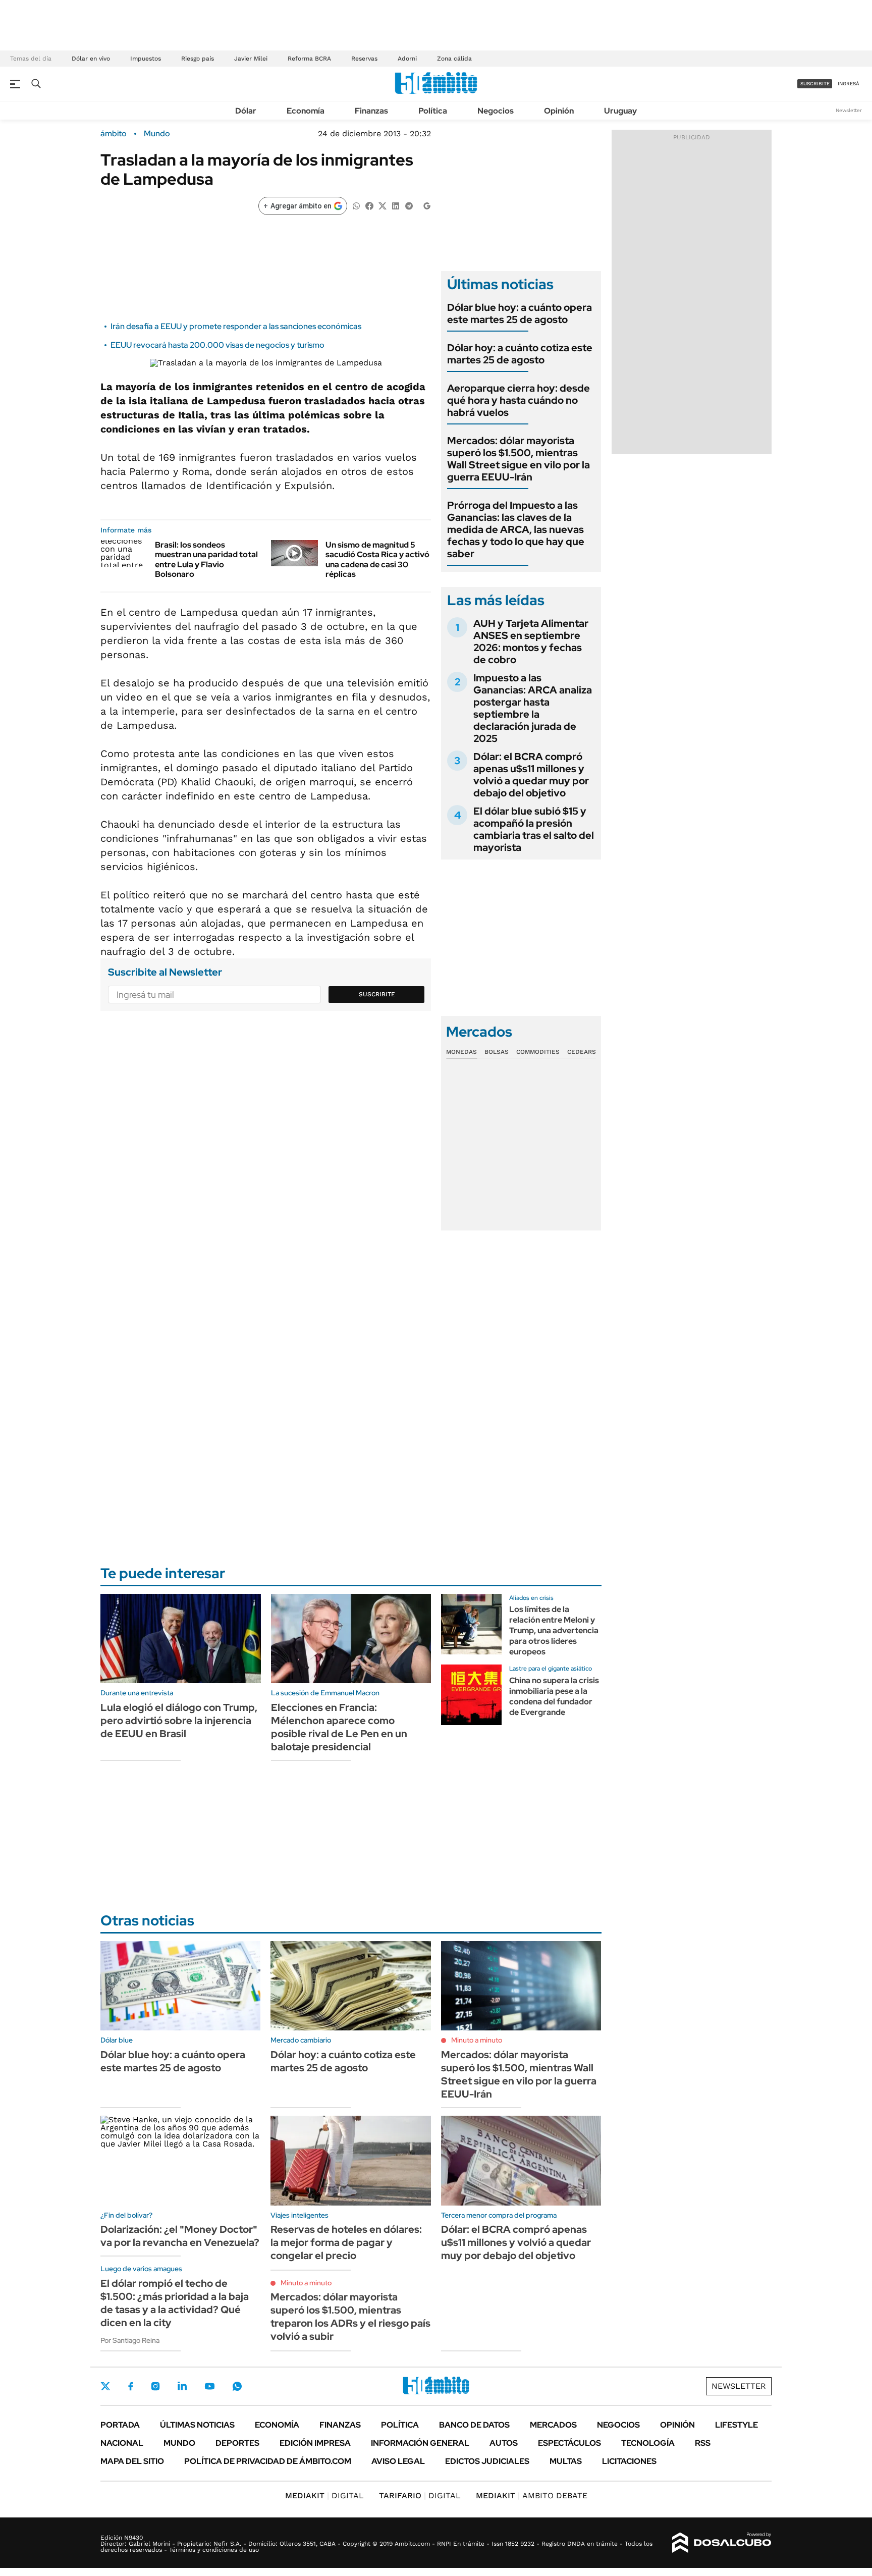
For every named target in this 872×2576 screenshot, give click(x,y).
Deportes (237, 2443)
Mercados (553, 2425)
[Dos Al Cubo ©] (722, 2543)
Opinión (559, 111)
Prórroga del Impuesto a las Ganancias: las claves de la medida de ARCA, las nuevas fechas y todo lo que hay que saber (516, 529)
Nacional (122, 2443)
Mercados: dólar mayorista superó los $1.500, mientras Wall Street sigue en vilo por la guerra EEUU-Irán (519, 459)
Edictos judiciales (487, 2461)
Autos (504, 2443)
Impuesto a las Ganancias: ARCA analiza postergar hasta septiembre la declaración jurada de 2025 (533, 708)
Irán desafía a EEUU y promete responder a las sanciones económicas (236, 326)
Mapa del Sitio (132, 2461)
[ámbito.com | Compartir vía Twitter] (383, 205)
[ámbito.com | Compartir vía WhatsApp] (356, 205)
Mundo (157, 134)
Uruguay (620, 111)
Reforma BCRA (309, 59)
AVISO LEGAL (398, 2461)
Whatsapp (237, 2386)
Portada (120, 2425)
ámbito (114, 134)
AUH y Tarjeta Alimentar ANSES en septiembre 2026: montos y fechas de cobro (531, 641)
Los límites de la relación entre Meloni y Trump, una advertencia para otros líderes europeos (554, 1630)
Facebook (131, 2386)
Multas (566, 2461)
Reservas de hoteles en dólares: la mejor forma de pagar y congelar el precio (346, 2242)
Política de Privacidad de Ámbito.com (268, 2461)
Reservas (364, 59)
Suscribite (377, 994)
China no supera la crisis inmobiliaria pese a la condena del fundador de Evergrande (554, 1696)
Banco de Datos (474, 2425)
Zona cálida (454, 59)
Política (433, 111)
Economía (306, 111)
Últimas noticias (197, 2425)
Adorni (407, 59)
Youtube (209, 2386)
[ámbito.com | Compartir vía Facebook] (369, 205)
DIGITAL (324, 2495)
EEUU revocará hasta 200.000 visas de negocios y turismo (217, 345)
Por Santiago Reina (130, 2340)
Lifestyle (737, 2425)
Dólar (246, 111)
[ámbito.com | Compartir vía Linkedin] (396, 205)
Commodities (538, 1052)
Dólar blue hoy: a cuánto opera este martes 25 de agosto (520, 313)
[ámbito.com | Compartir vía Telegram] (409, 205)
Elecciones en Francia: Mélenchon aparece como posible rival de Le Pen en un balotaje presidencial (339, 1727)
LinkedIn (182, 2386)
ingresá (849, 84)
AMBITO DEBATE (532, 2495)
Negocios (496, 111)
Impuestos (146, 59)
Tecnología (648, 2443)
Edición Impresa (315, 2443)
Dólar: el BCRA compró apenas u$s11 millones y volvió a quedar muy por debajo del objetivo (531, 775)
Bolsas (497, 1052)
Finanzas (371, 111)
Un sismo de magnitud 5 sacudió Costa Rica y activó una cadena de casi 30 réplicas (377, 559)
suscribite (815, 84)
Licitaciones (629, 2461)
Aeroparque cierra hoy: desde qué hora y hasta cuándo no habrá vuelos (519, 400)
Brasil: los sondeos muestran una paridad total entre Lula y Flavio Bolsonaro (206, 559)
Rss (703, 2443)
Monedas (461, 1052)
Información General (420, 2443)
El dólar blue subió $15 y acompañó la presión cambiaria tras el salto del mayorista (534, 829)
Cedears (582, 1052)
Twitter (105, 2386)
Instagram (155, 2386)
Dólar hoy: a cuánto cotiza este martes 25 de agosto (520, 354)
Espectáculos (569, 2443)
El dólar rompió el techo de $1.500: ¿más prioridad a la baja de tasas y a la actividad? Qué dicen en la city (175, 2303)
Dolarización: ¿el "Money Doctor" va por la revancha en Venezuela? (180, 2236)
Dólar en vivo (91, 59)
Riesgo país (198, 59)
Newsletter (849, 110)
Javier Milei (251, 59)
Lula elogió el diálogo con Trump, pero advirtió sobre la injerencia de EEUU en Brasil (179, 1721)
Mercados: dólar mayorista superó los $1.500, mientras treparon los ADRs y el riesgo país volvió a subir (350, 2317)
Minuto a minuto (477, 2040)
